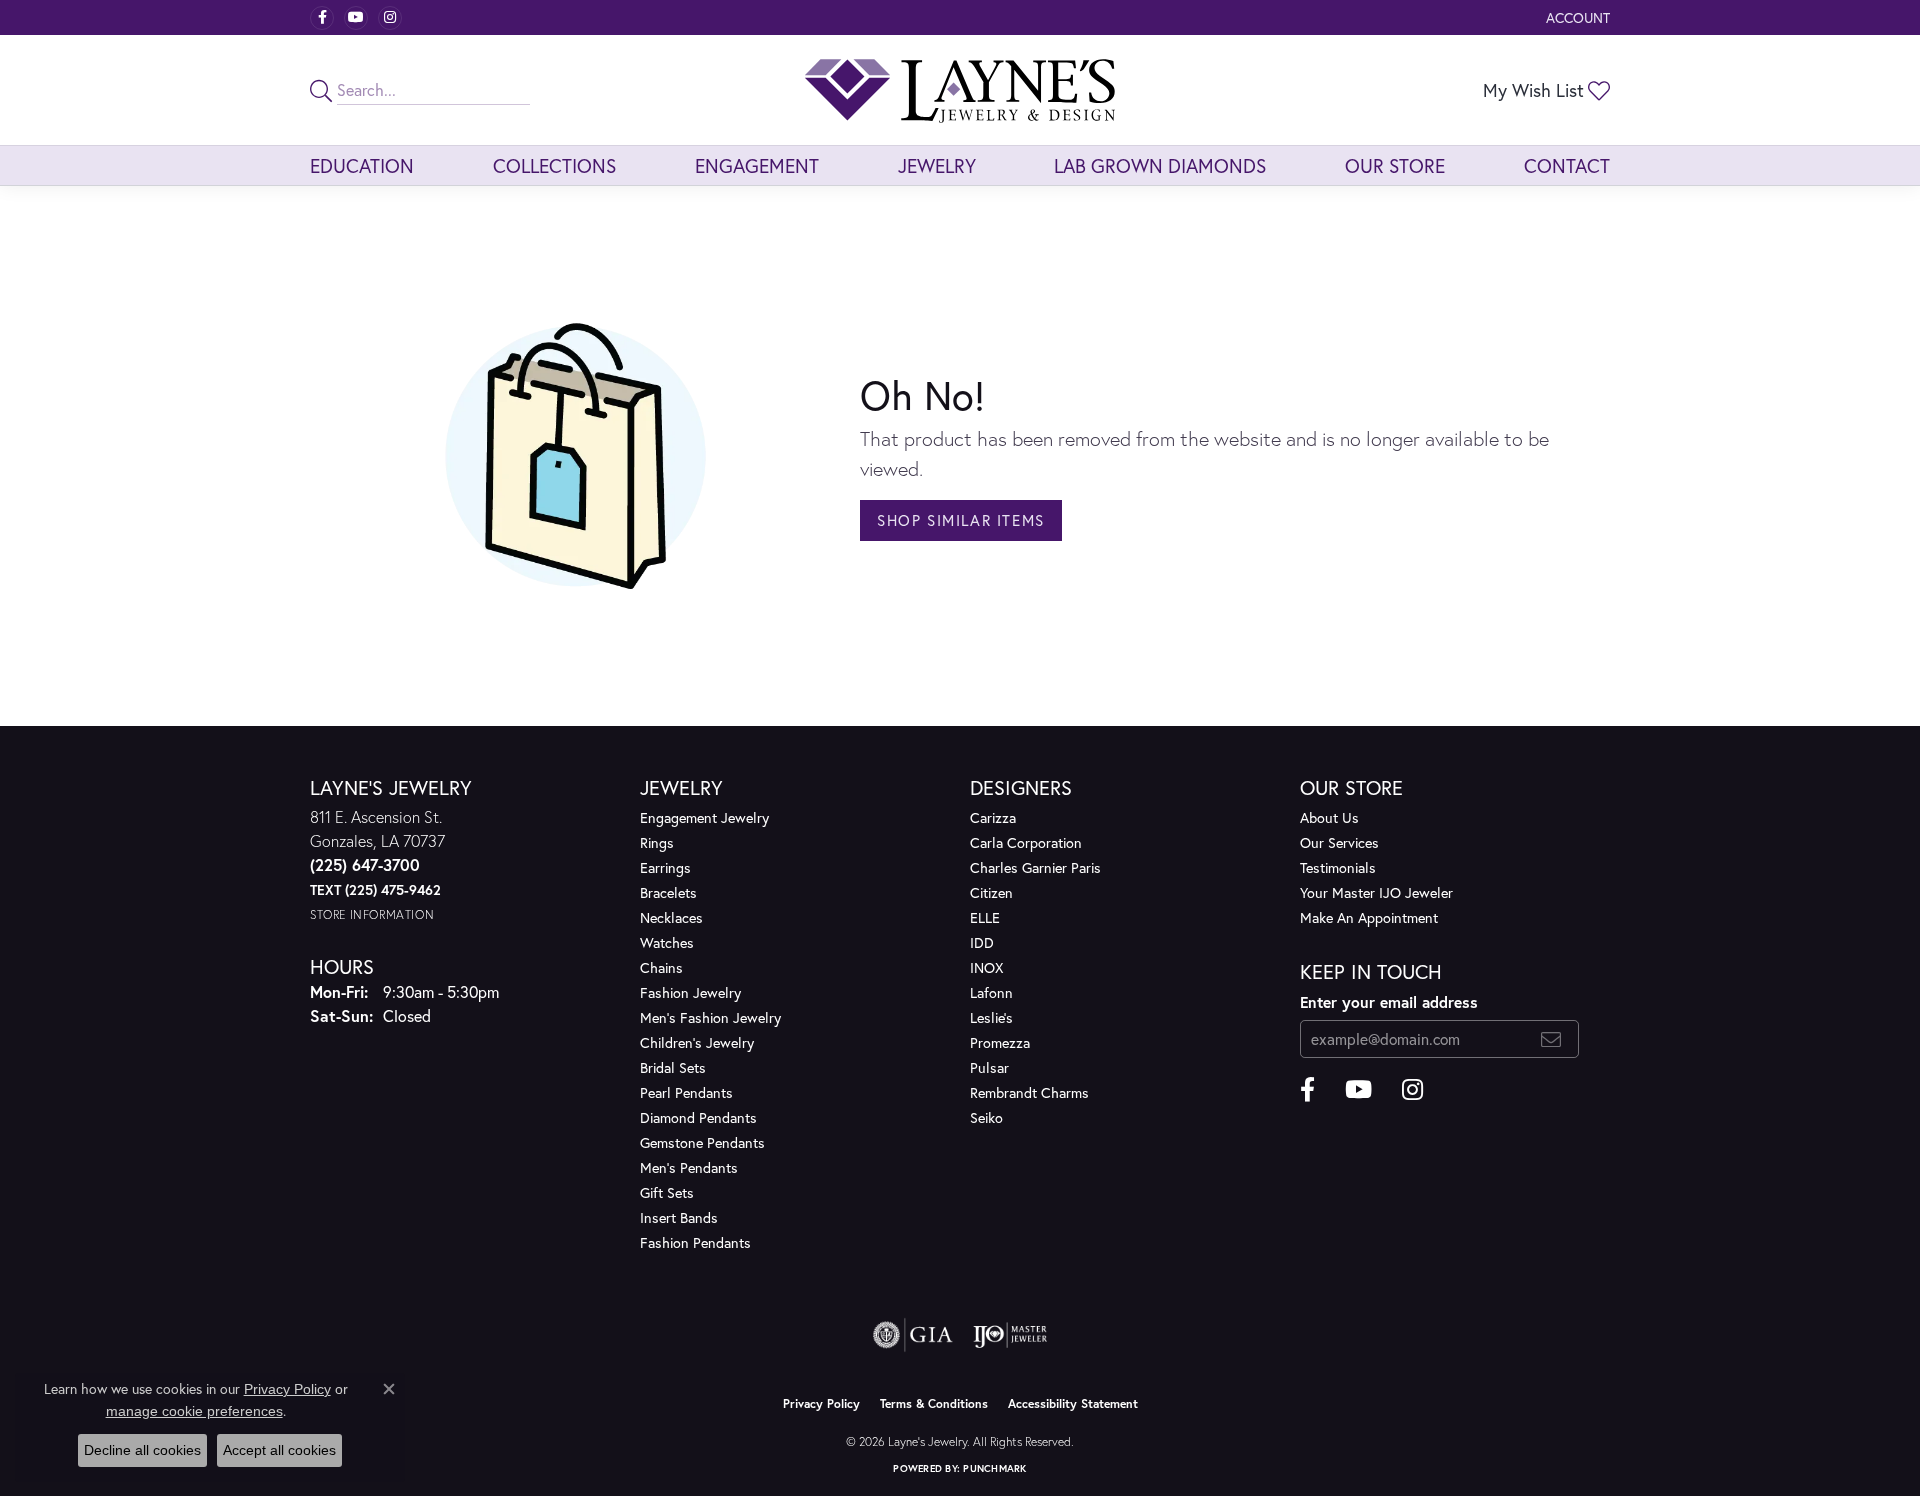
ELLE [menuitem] (985, 917)
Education (362, 165)
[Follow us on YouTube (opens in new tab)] (356, 18)
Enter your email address (1389, 1002)
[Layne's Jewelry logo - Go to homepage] (960, 90)
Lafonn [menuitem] (991, 992)
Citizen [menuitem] (991, 892)
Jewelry (937, 165)
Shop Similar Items (961, 520)
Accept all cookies (279, 1450)
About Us (1329, 817)
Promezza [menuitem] (1000, 1042)
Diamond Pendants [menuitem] (698, 1117)
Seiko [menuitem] (986, 1117)
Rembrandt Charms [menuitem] (1029, 1092)
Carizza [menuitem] (993, 817)
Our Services (1339, 842)
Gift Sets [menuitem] (667, 1192)
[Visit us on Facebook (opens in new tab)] (322, 18)
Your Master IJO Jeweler (1376, 892)
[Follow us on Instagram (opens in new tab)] (390, 18)
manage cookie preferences (194, 1411)
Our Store (1395, 165)
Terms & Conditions (934, 1403)
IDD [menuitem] (982, 942)
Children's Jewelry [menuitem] (697, 1042)
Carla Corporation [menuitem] (1026, 842)
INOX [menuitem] (986, 967)
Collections (554, 165)
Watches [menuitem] (667, 942)
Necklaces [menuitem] (671, 917)
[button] (1576, 17)
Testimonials (1338, 867)
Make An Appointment (1369, 917)
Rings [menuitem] (657, 842)
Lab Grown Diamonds (1160, 165)
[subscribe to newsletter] (1551, 1039)
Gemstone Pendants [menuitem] (702, 1142)
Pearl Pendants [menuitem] (686, 1092)
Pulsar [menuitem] (989, 1067)
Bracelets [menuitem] (668, 892)
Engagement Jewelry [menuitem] (704, 817)
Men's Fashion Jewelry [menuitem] (710, 1017)
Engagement (757, 165)
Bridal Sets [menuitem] (673, 1067)
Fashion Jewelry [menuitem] (690, 992)
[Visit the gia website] (913, 1335)
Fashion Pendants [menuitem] (695, 1242)
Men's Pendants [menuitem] (689, 1167)
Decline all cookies (142, 1450)
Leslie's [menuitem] (991, 1017)
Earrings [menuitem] (665, 867)
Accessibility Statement (1073, 1403)
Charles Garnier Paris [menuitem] (1035, 867)
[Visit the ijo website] (1010, 1335)
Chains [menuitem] (661, 967)
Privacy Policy (821, 1403)
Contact (1567, 165)
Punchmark (994, 1468)
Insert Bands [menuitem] (679, 1217)
